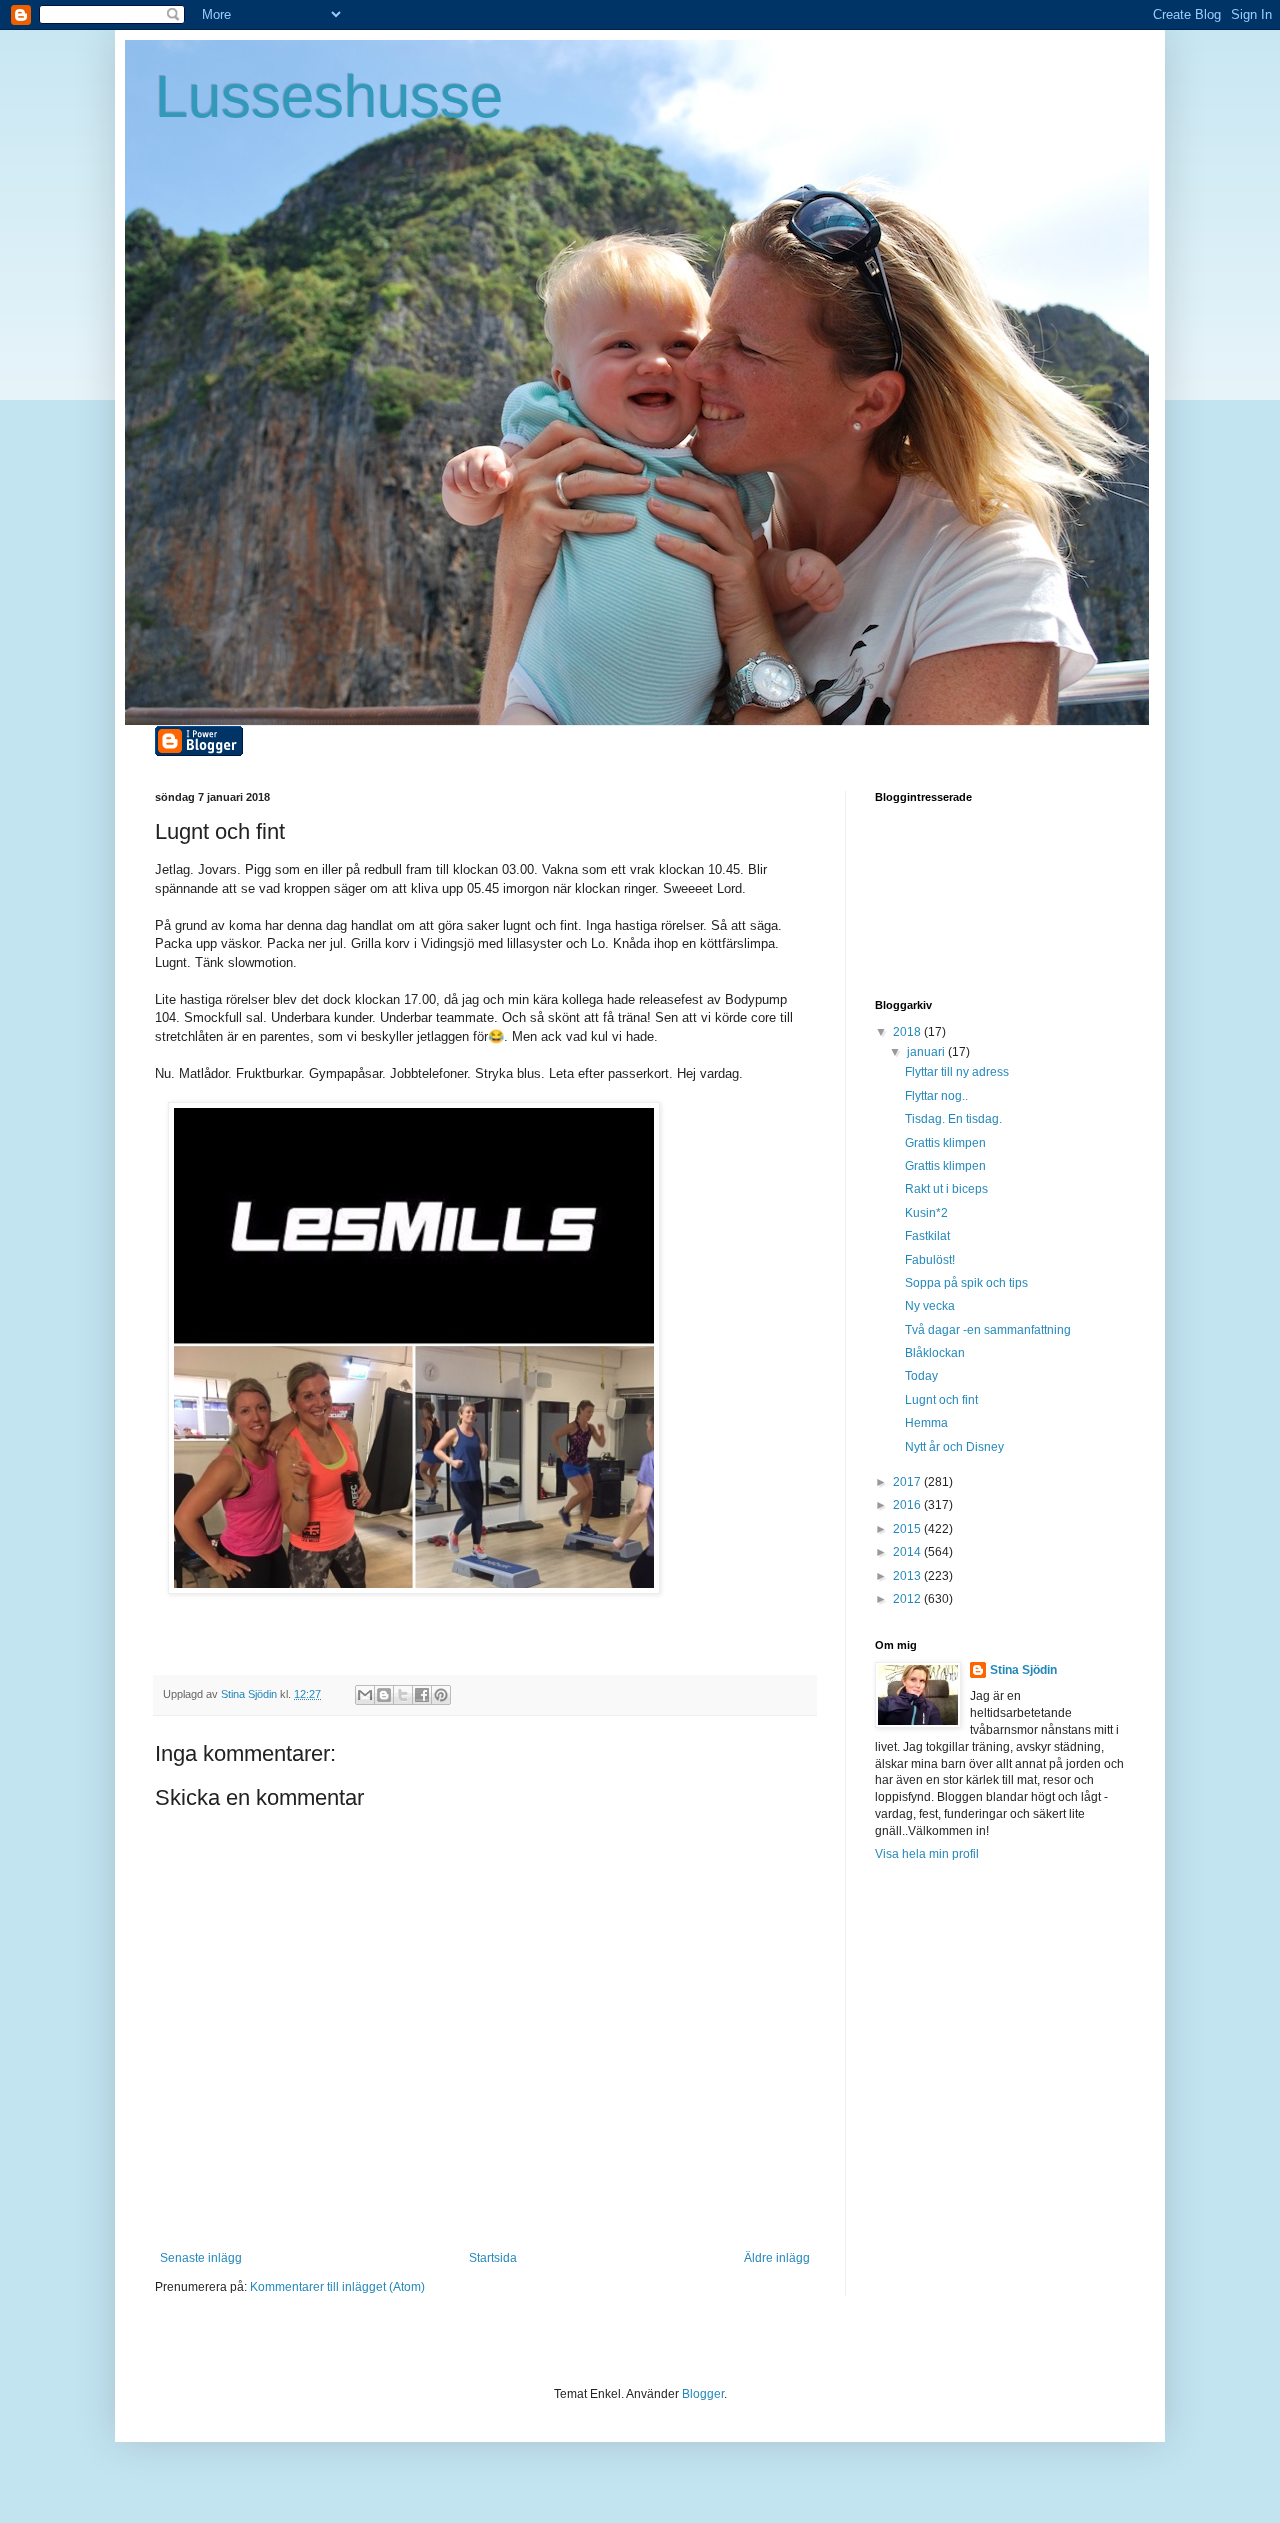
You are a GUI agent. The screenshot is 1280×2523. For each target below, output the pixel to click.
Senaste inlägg (201, 2258)
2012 (908, 1599)
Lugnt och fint (941, 1400)
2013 (908, 1576)
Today (921, 1376)
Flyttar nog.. (936, 1096)
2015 (908, 1529)
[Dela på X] (403, 1695)
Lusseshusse (329, 96)
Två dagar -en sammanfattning (988, 1330)
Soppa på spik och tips (966, 1283)
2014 (908, 1552)
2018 (908, 1032)
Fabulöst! (930, 1260)
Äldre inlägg (777, 2258)
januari (927, 1052)
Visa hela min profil (927, 1854)
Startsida (493, 2258)
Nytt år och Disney (954, 1447)
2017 (908, 1482)
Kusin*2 (926, 1213)
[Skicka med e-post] (365, 1695)
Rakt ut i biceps (946, 1189)
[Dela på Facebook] (422, 1695)
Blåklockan (935, 1353)
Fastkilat (927, 1236)
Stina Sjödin (1023, 1670)
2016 (908, 1505)
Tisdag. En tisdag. (953, 1119)
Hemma (926, 1423)
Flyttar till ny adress (957, 1072)
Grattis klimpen (945, 1143)
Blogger (703, 2394)
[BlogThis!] (384, 1695)
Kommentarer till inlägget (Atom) (337, 2287)
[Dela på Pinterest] (441, 1695)
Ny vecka (930, 1306)
